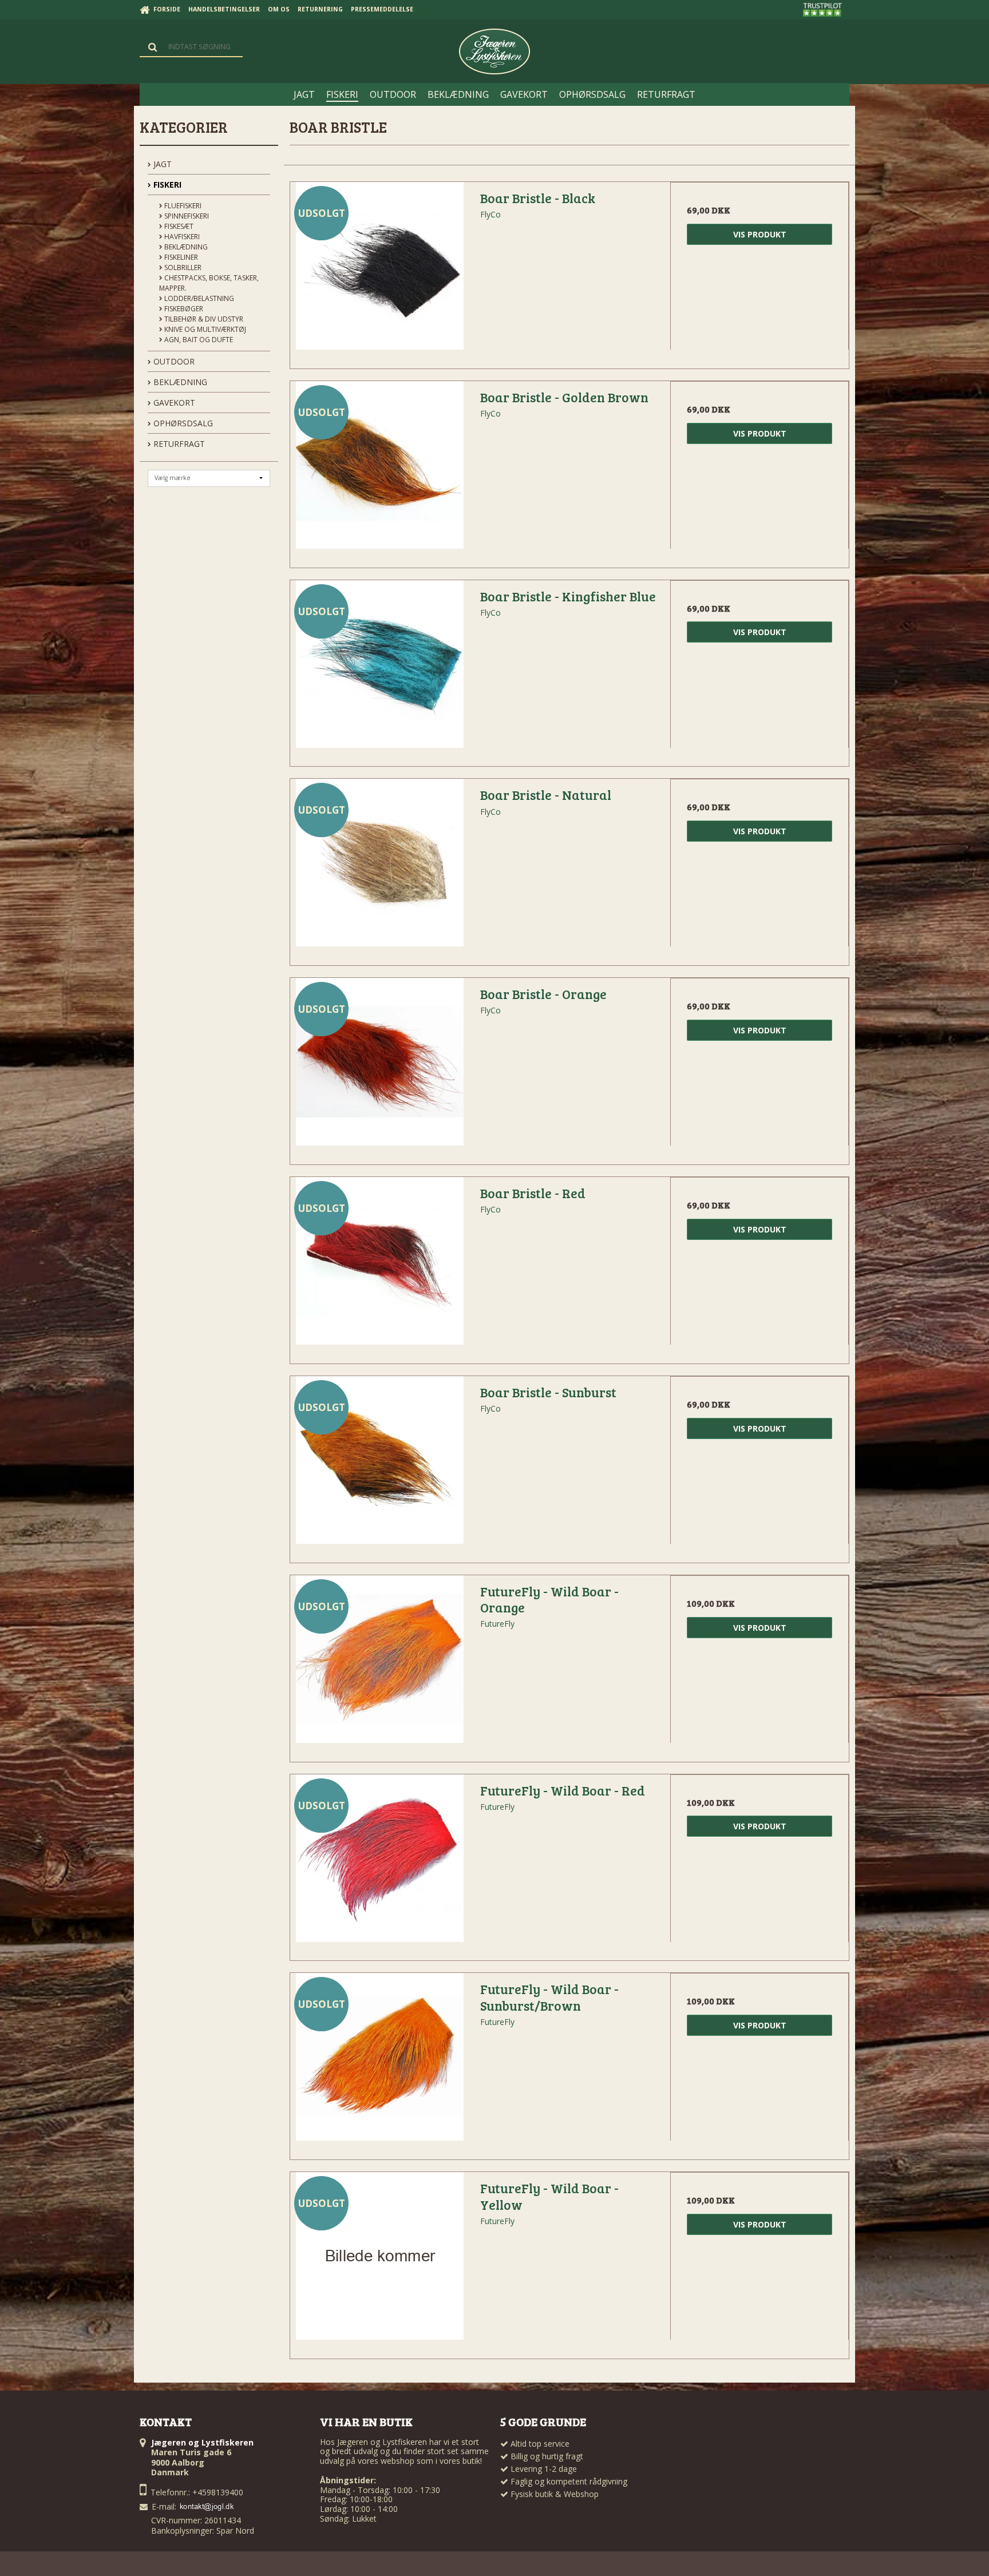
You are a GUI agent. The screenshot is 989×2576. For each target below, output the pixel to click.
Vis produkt (760, 234)
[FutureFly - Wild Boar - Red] (379, 1864)
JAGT (161, 164)
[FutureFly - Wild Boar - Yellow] (379, 2261)
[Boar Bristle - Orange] (379, 1067)
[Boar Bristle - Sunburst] (379, 1465)
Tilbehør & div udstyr (203, 319)
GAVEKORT (173, 403)
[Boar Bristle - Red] (379, 1266)
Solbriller (182, 267)
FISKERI (166, 185)
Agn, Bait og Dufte (198, 340)
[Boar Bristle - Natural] (379, 868)
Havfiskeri (181, 237)
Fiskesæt (178, 226)
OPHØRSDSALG (182, 423)
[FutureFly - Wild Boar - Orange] (379, 1665)
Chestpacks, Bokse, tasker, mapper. (209, 283)
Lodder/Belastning (198, 298)
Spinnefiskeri (186, 216)
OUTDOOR (173, 361)
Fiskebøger (183, 309)
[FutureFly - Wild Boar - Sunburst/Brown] (379, 2062)
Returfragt (178, 444)
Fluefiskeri (182, 206)
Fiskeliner (180, 257)
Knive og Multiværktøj (204, 329)
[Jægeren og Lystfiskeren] (494, 51)
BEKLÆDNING (179, 382)
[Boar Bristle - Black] (379, 271)
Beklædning (185, 247)
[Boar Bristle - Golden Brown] (379, 470)
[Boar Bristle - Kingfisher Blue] (379, 669)
